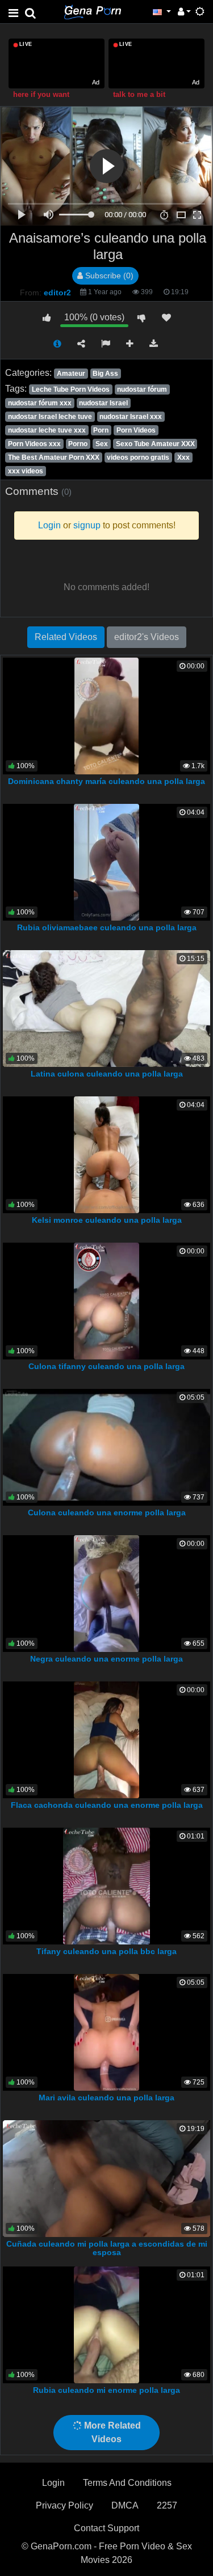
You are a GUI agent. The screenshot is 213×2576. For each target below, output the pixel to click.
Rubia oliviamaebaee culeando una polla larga (107, 927)
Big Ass (105, 374)
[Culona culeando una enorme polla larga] (106, 1446)
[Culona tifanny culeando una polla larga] (106, 1300)
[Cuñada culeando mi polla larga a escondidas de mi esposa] (106, 2178)
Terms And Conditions (127, 2483)
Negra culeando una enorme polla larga (106, 1659)
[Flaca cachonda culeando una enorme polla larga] (106, 1739)
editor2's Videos (147, 637)
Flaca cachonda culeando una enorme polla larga (107, 1805)
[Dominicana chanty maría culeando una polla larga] (106, 715)
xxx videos (26, 471)
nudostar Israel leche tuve (50, 417)
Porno (78, 444)
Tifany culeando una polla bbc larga (106, 1951)
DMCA (125, 2505)
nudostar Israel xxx (131, 417)
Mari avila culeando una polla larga (106, 2098)
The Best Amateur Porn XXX (54, 457)
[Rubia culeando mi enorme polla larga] (106, 2324)
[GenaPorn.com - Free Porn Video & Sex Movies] (93, 11)
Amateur (71, 374)
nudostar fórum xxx (40, 403)
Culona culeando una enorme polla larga (107, 1512)
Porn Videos (136, 430)
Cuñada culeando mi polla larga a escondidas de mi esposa (107, 2248)
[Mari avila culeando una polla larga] (106, 2031)
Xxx (183, 457)
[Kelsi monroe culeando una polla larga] (106, 1154)
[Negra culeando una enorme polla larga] (106, 1593)
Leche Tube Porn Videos (71, 389)
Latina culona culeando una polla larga (107, 1074)
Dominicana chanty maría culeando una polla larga (106, 781)
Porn (101, 430)
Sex (102, 444)
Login (53, 2483)
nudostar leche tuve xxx (47, 430)
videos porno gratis (138, 457)
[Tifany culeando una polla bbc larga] (107, 1885)
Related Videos (66, 637)
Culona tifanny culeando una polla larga (106, 1366)
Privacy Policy (64, 2505)
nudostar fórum (142, 389)
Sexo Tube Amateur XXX (155, 444)
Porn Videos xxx (34, 444)
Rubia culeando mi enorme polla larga (106, 2390)
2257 (167, 2505)
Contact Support (106, 2528)
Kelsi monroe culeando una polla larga (107, 1220)
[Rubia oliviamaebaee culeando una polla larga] (106, 861)
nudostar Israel (103, 403)
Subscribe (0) (108, 276)
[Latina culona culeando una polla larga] (106, 1008)
